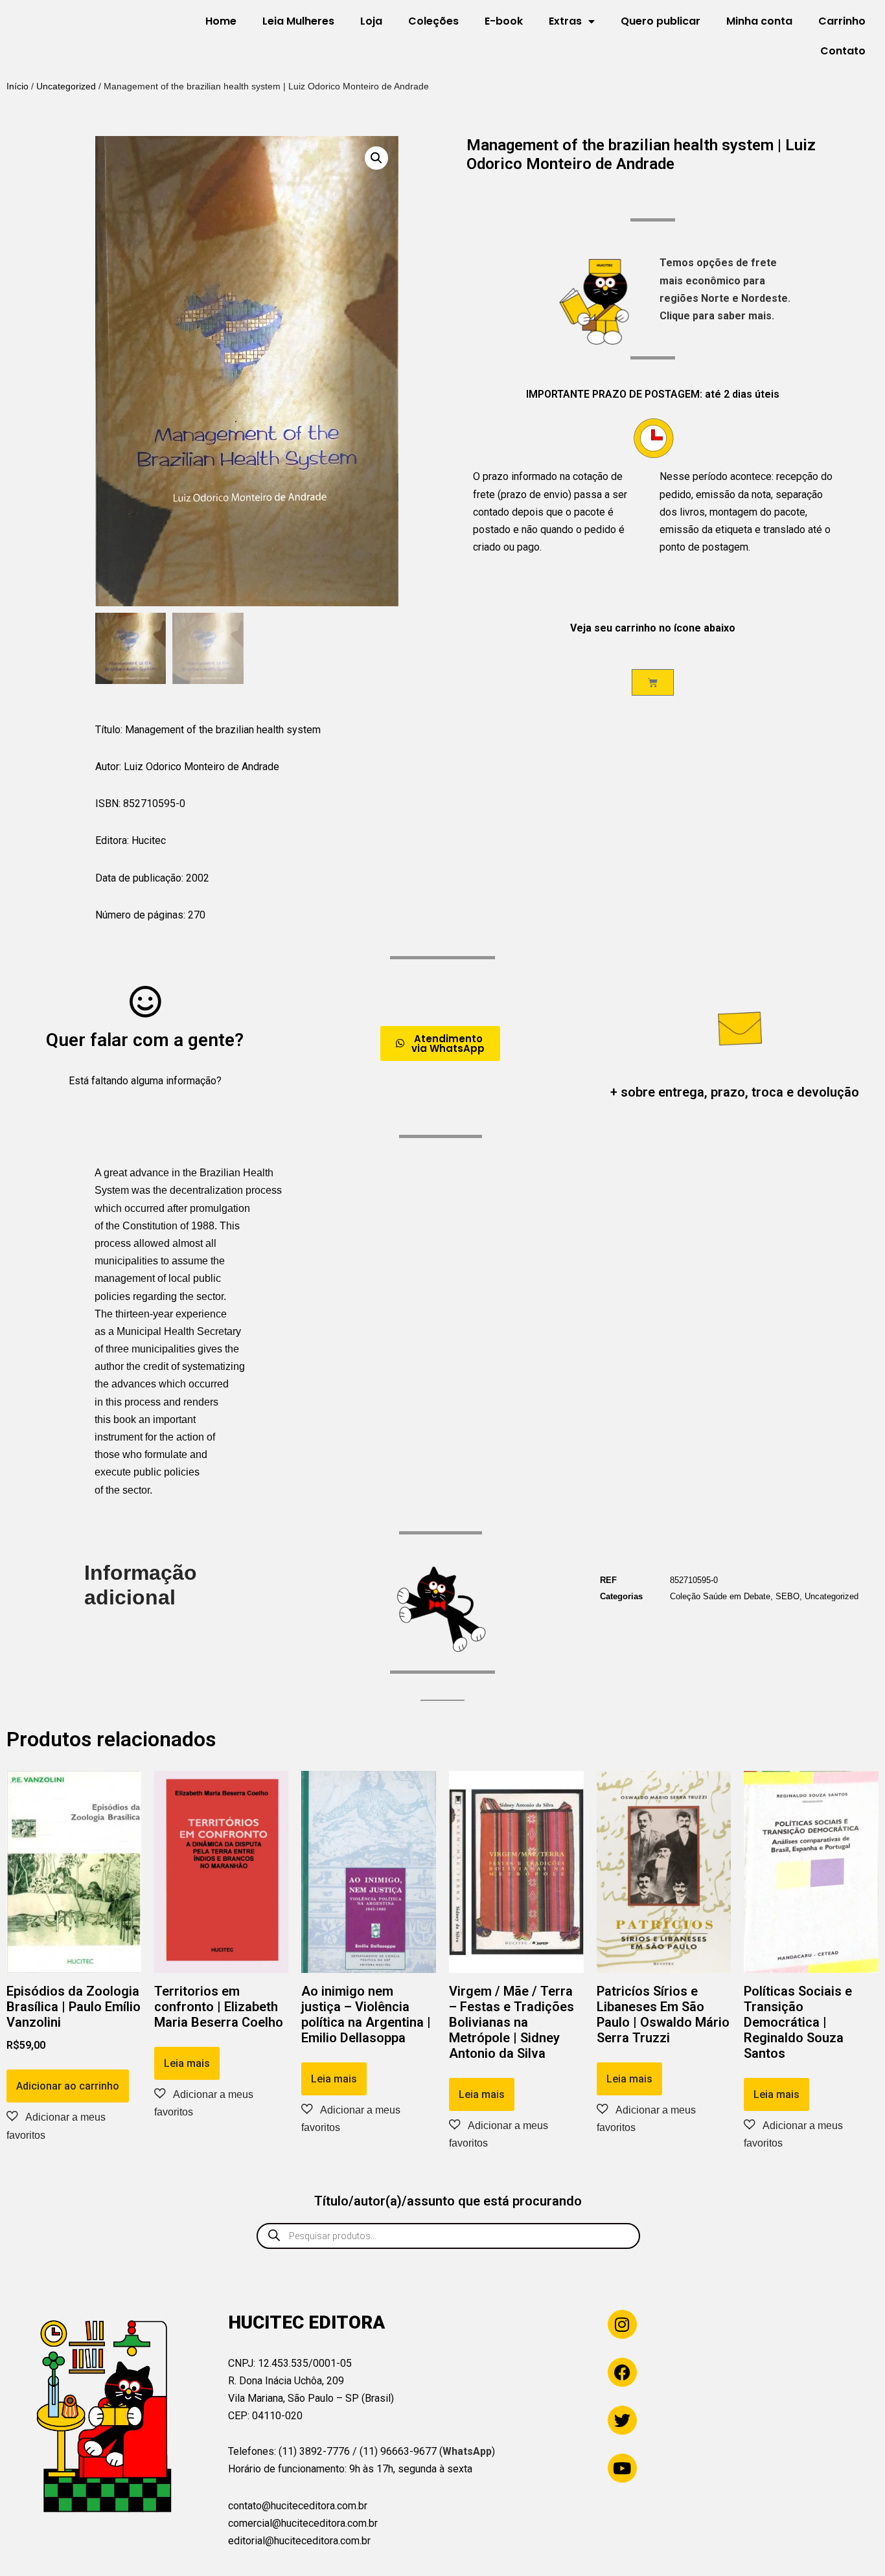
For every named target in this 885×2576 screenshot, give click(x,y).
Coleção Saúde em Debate (720, 1596)
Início (17, 86)
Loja (371, 21)
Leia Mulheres (298, 21)
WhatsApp (467, 2451)
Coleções (433, 21)
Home (221, 21)
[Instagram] (622, 2324)
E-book (504, 21)
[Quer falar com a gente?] (145, 1001)
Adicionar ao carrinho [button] (68, 2086)
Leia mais (187, 2063)
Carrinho (842, 21)
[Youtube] (622, 2468)
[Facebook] (622, 2372)
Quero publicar (661, 21)
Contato (843, 51)
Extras (565, 21)
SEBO (787, 1596)
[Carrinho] (653, 682)
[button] (376, 158)
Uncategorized (66, 86)
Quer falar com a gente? (145, 1040)
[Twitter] (622, 2420)
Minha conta (759, 21)
